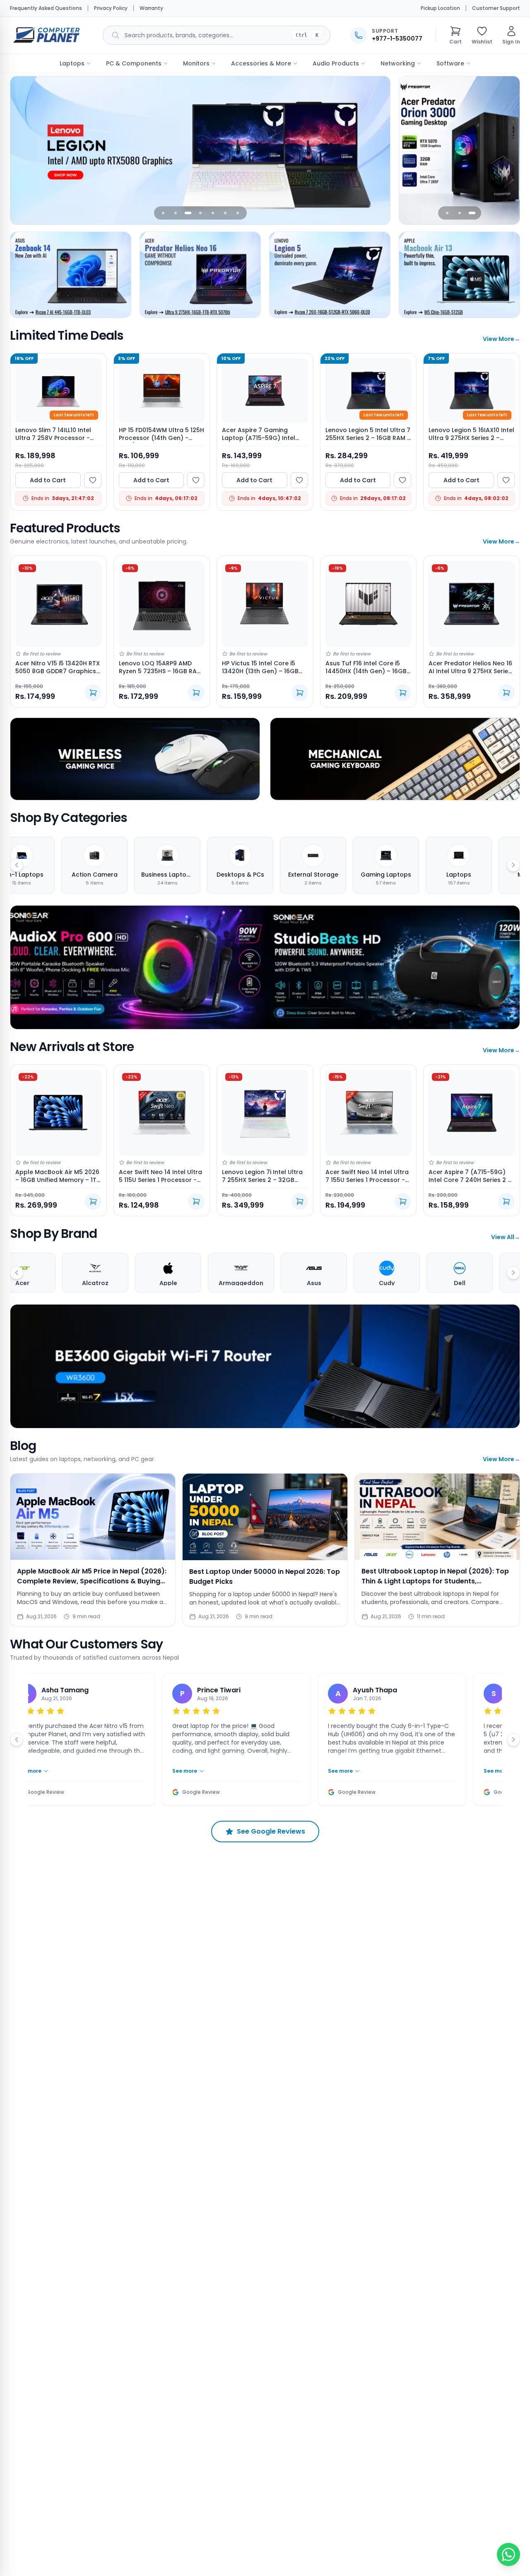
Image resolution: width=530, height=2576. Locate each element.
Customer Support (496, 8)
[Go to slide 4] (200, 213)
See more (163, 1771)
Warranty (151, 8)
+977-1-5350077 (397, 39)
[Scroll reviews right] (513, 1740)
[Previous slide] (22, 150)
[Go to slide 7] (238, 213)
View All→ (506, 1237)
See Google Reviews (271, 1831)
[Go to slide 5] (213, 213)
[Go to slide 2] (176, 213)
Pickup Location (440, 8)
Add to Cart (48, 480)
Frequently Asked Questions (46, 8)
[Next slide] (378, 150)
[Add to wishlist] (93, 480)
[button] (455, 35)
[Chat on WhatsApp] (508, 2554)
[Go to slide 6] (225, 213)
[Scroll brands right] (513, 1273)
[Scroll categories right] (513, 865)
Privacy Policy (111, 8)
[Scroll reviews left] (17, 1740)
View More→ (501, 339)
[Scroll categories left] (17, 865)
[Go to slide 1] (163, 213)
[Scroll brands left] (17, 1273)
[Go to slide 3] (188, 213)
